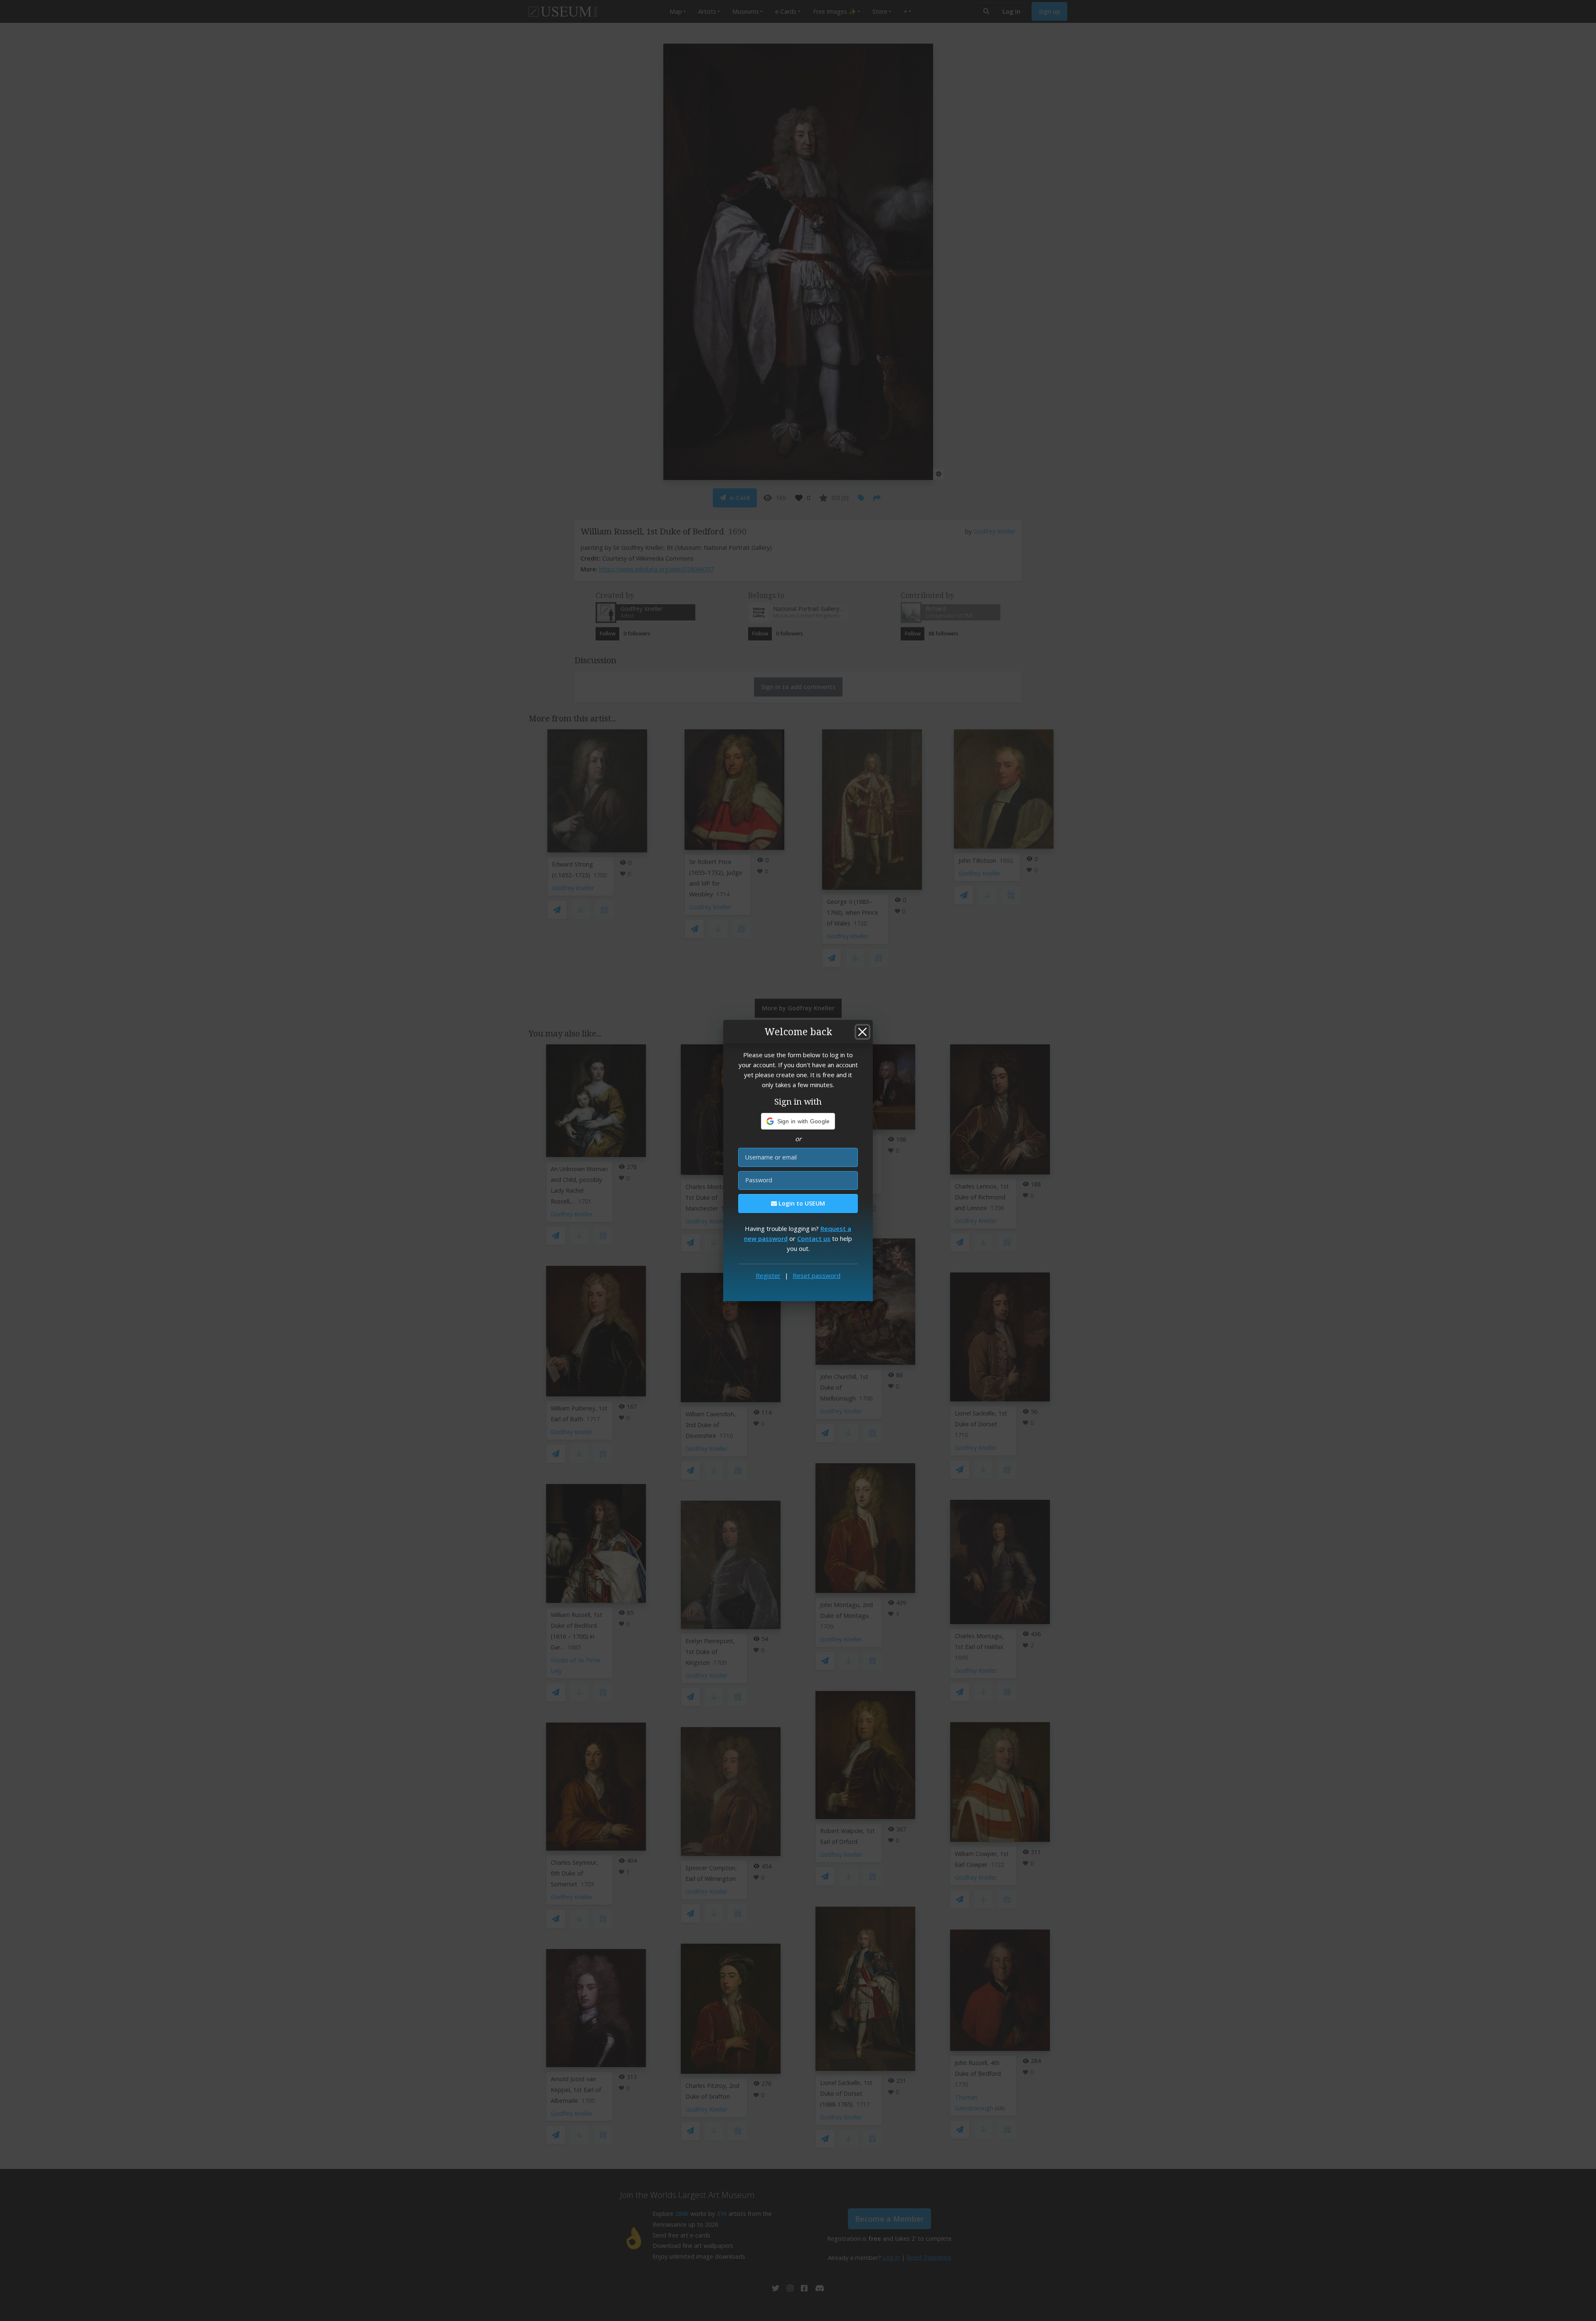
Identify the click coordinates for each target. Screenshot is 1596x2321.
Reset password (816, 1275)
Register (768, 1275)
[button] (798, 1121)
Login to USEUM (801, 1203)
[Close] (862, 1032)
